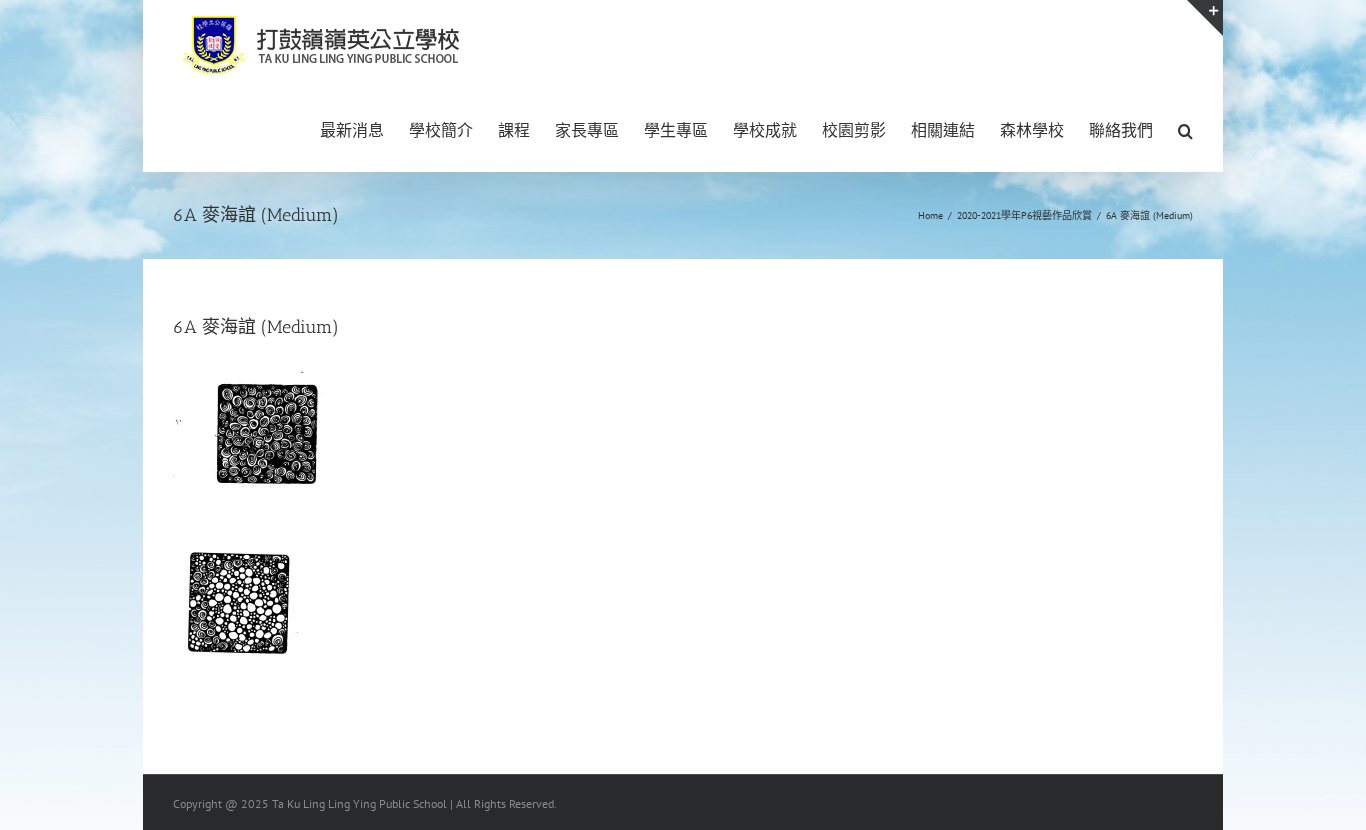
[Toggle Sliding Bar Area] (1205, 18)
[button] (1185, 129)
